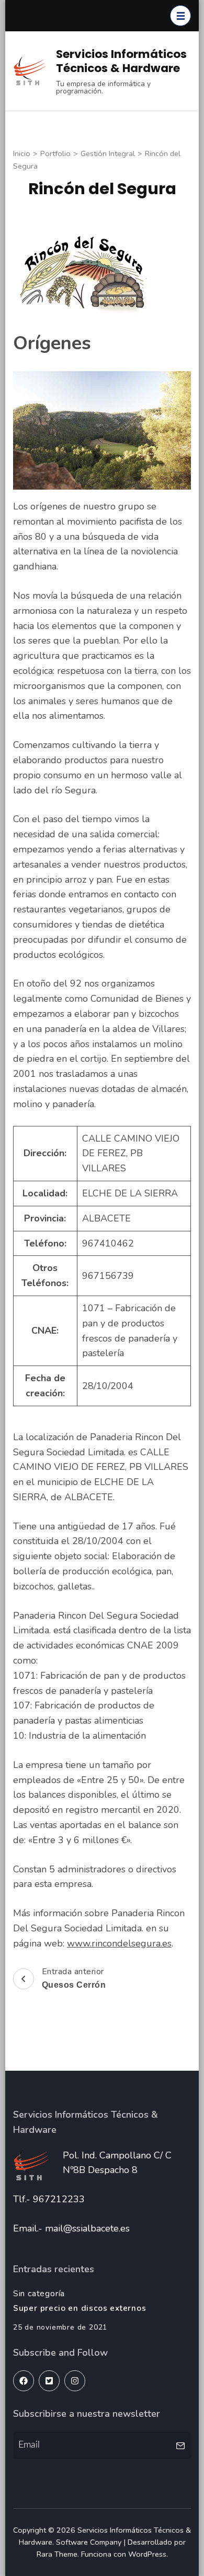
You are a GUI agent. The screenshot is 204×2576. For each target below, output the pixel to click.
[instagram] (75, 2381)
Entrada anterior (74, 1978)
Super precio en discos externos (80, 2308)
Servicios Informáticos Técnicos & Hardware (121, 61)
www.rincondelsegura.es (119, 1943)
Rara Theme (57, 2554)
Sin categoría (39, 2294)
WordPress (147, 2554)
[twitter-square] (49, 2381)
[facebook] (24, 2381)
